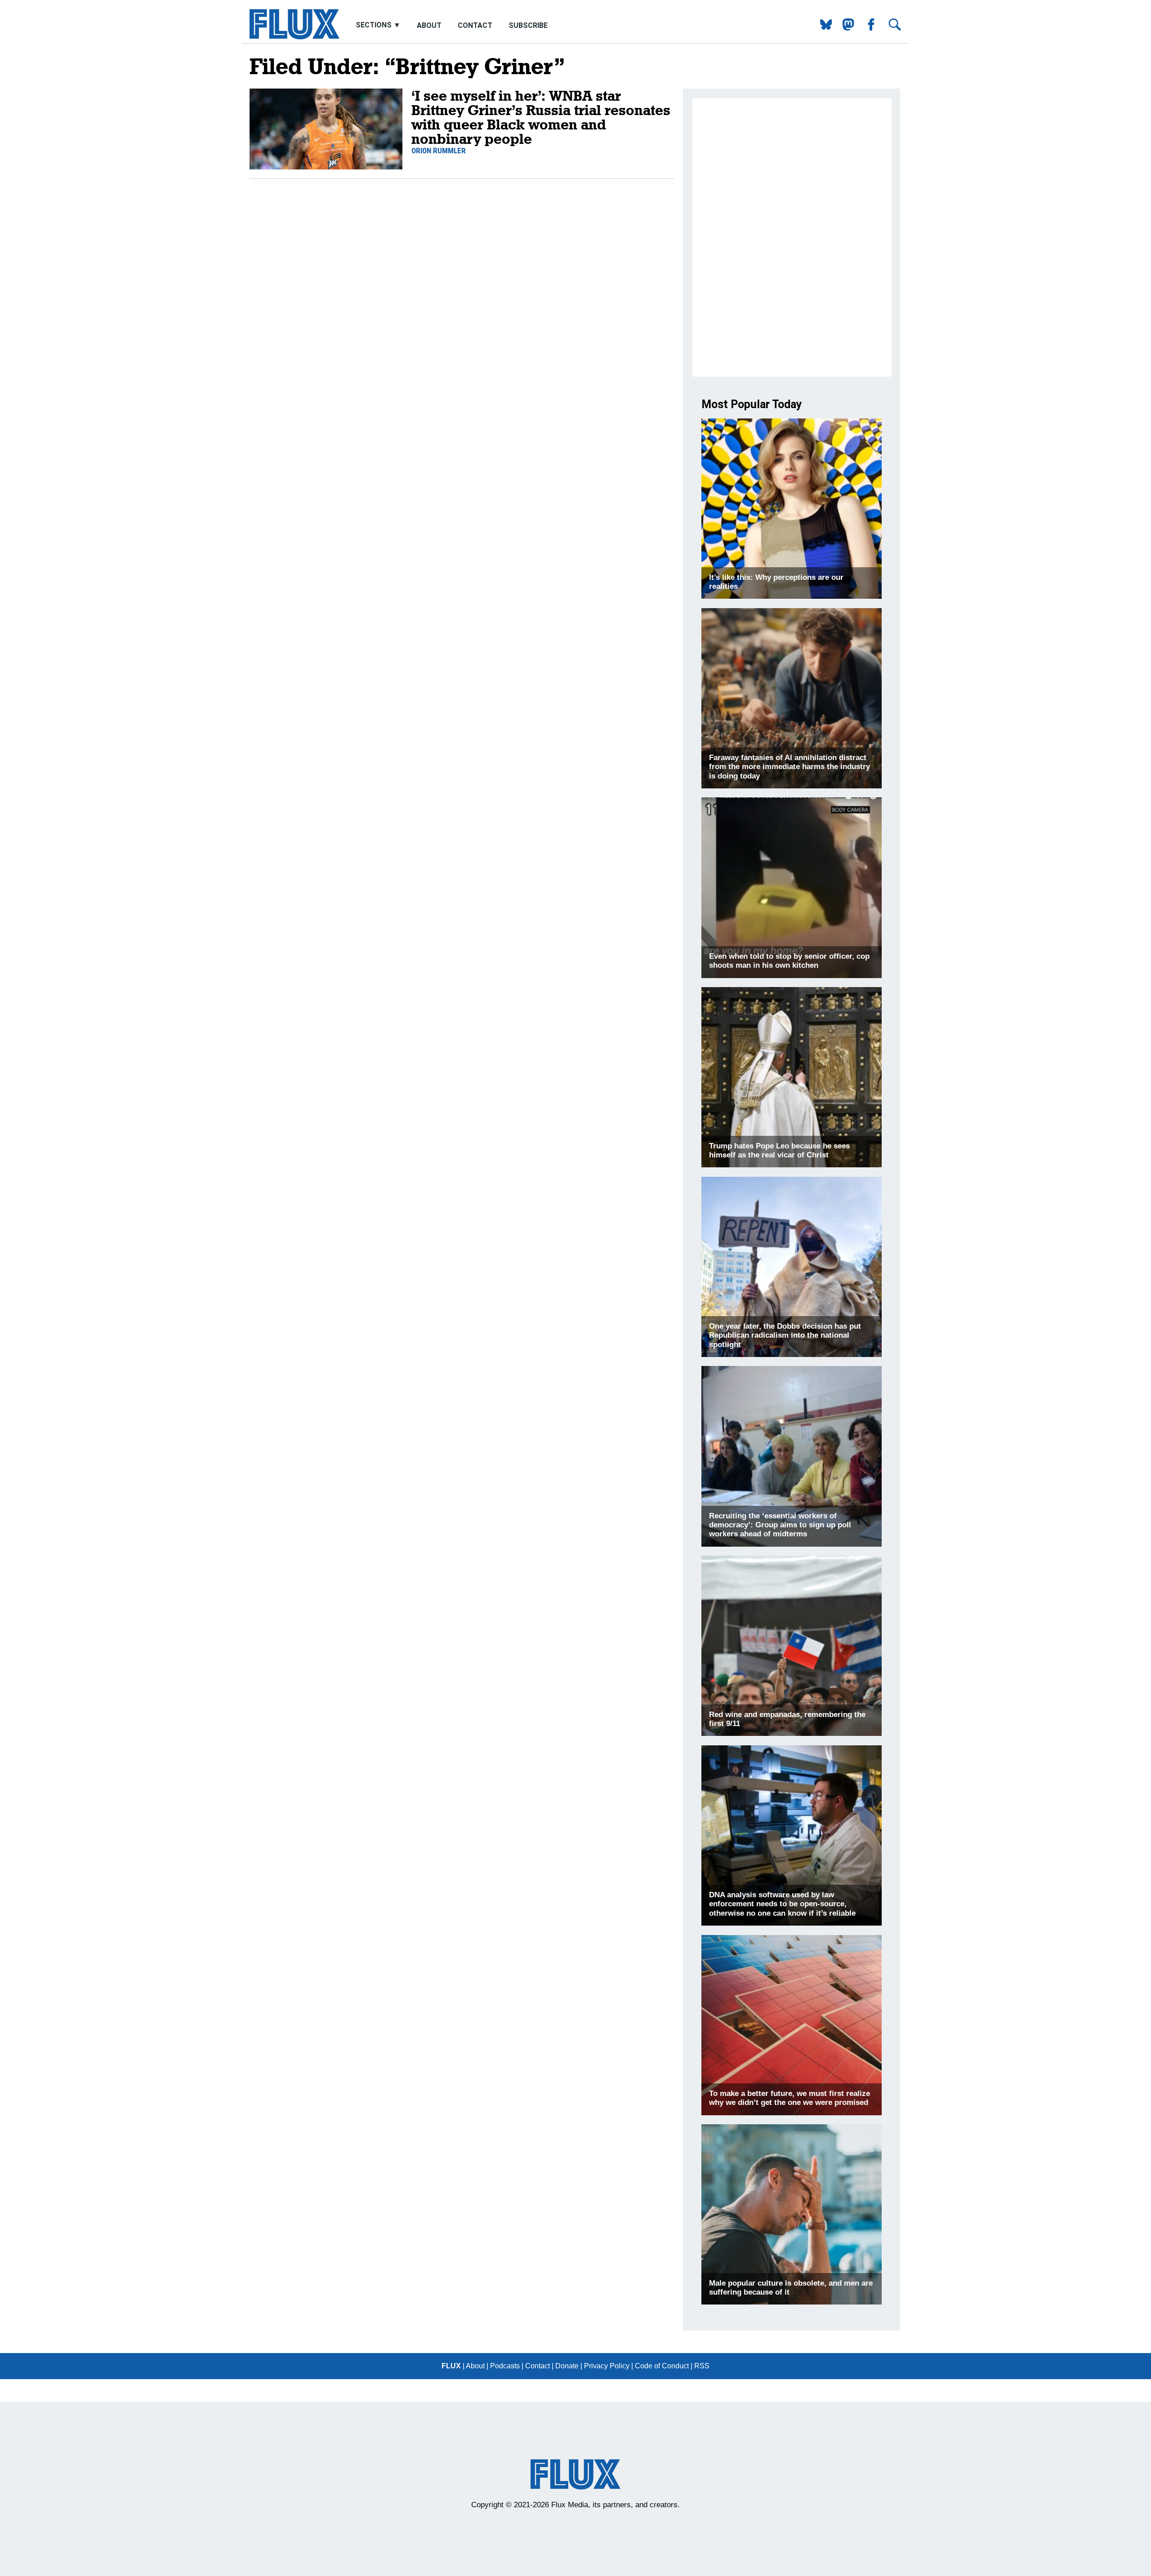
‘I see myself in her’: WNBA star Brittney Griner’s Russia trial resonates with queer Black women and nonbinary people (541, 117)
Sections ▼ (379, 25)
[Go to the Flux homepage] (294, 37)
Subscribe (528, 25)
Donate (567, 2366)
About (429, 25)
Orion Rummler (439, 151)
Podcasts (505, 2366)
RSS (702, 2366)
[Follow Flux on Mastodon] (823, 28)
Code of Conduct (662, 2366)
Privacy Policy (607, 2366)
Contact (475, 25)
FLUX (451, 2366)
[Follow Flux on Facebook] (868, 28)
